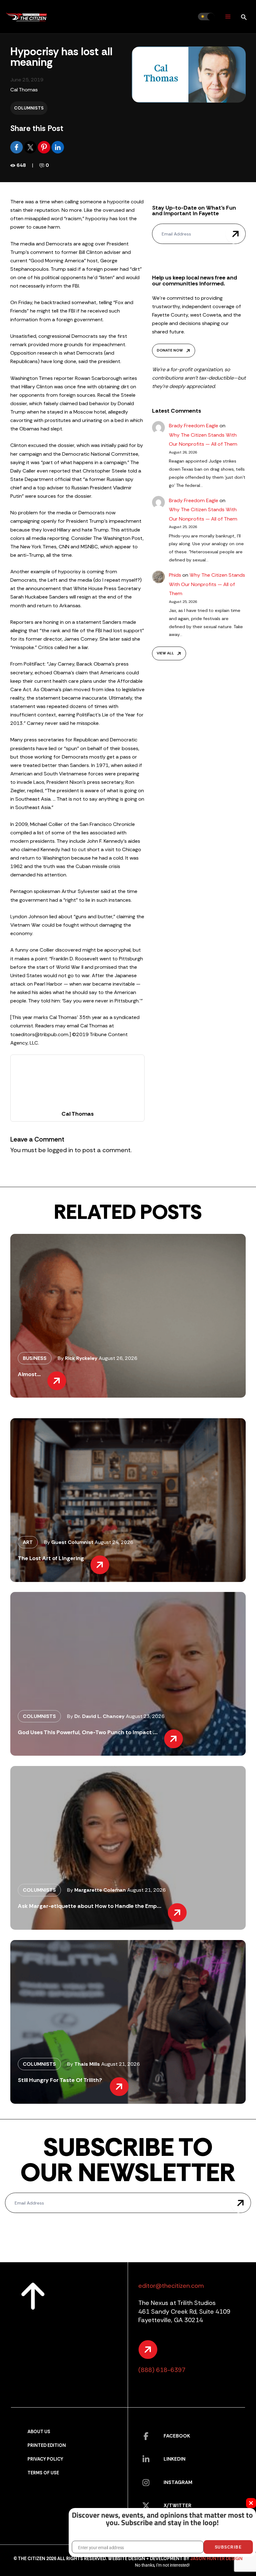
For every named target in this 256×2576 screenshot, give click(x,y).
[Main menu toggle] (228, 17)
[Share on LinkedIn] (58, 147)
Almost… (29, 1374)
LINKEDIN (175, 2459)
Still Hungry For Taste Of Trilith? (61, 2080)
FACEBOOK (177, 2436)
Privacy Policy (45, 2459)
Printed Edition (47, 2445)
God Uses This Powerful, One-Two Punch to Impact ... (88, 1732)
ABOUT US (39, 2432)
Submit (236, 234)
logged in (60, 1150)
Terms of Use (43, 2473)
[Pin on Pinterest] (45, 147)
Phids (175, 575)
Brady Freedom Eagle (194, 426)
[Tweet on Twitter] (31, 147)
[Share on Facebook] (17, 147)
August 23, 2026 (145, 1716)
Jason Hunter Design (216, 2559)
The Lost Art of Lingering (51, 1558)
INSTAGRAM (178, 2482)
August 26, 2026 (118, 1358)
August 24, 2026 (114, 1542)
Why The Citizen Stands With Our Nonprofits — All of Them (207, 584)
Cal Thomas (24, 90)
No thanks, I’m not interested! (162, 2565)
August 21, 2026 (146, 1890)
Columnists (29, 108)
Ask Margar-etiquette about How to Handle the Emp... (90, 1906)
